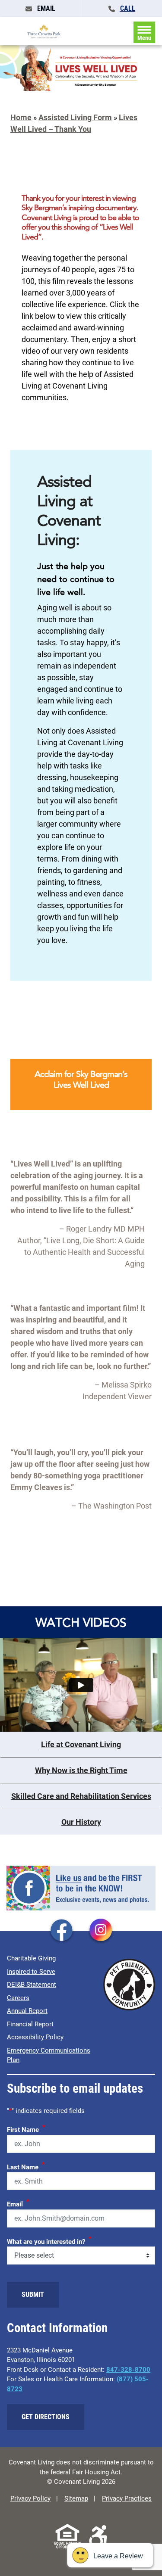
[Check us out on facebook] (61, 1931)
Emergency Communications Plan (49, 2055)
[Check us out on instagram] (101, 1931)
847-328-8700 (128, 2370)
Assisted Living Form (75, 117)
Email (18, 2203)
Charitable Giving (31, 1958)
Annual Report (27, 2011)
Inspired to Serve (31, 1972)
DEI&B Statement (32, 1985)
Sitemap (76, 2498)
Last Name (26, 2166)
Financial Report (30, 2024)
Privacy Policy (30, 2498)
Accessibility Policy (35, 2037)
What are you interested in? (49, 2240)
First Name (26, 2128)
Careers (18, 1998)
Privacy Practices (127, 2498)
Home (21, 117)
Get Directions (46, 2417)
